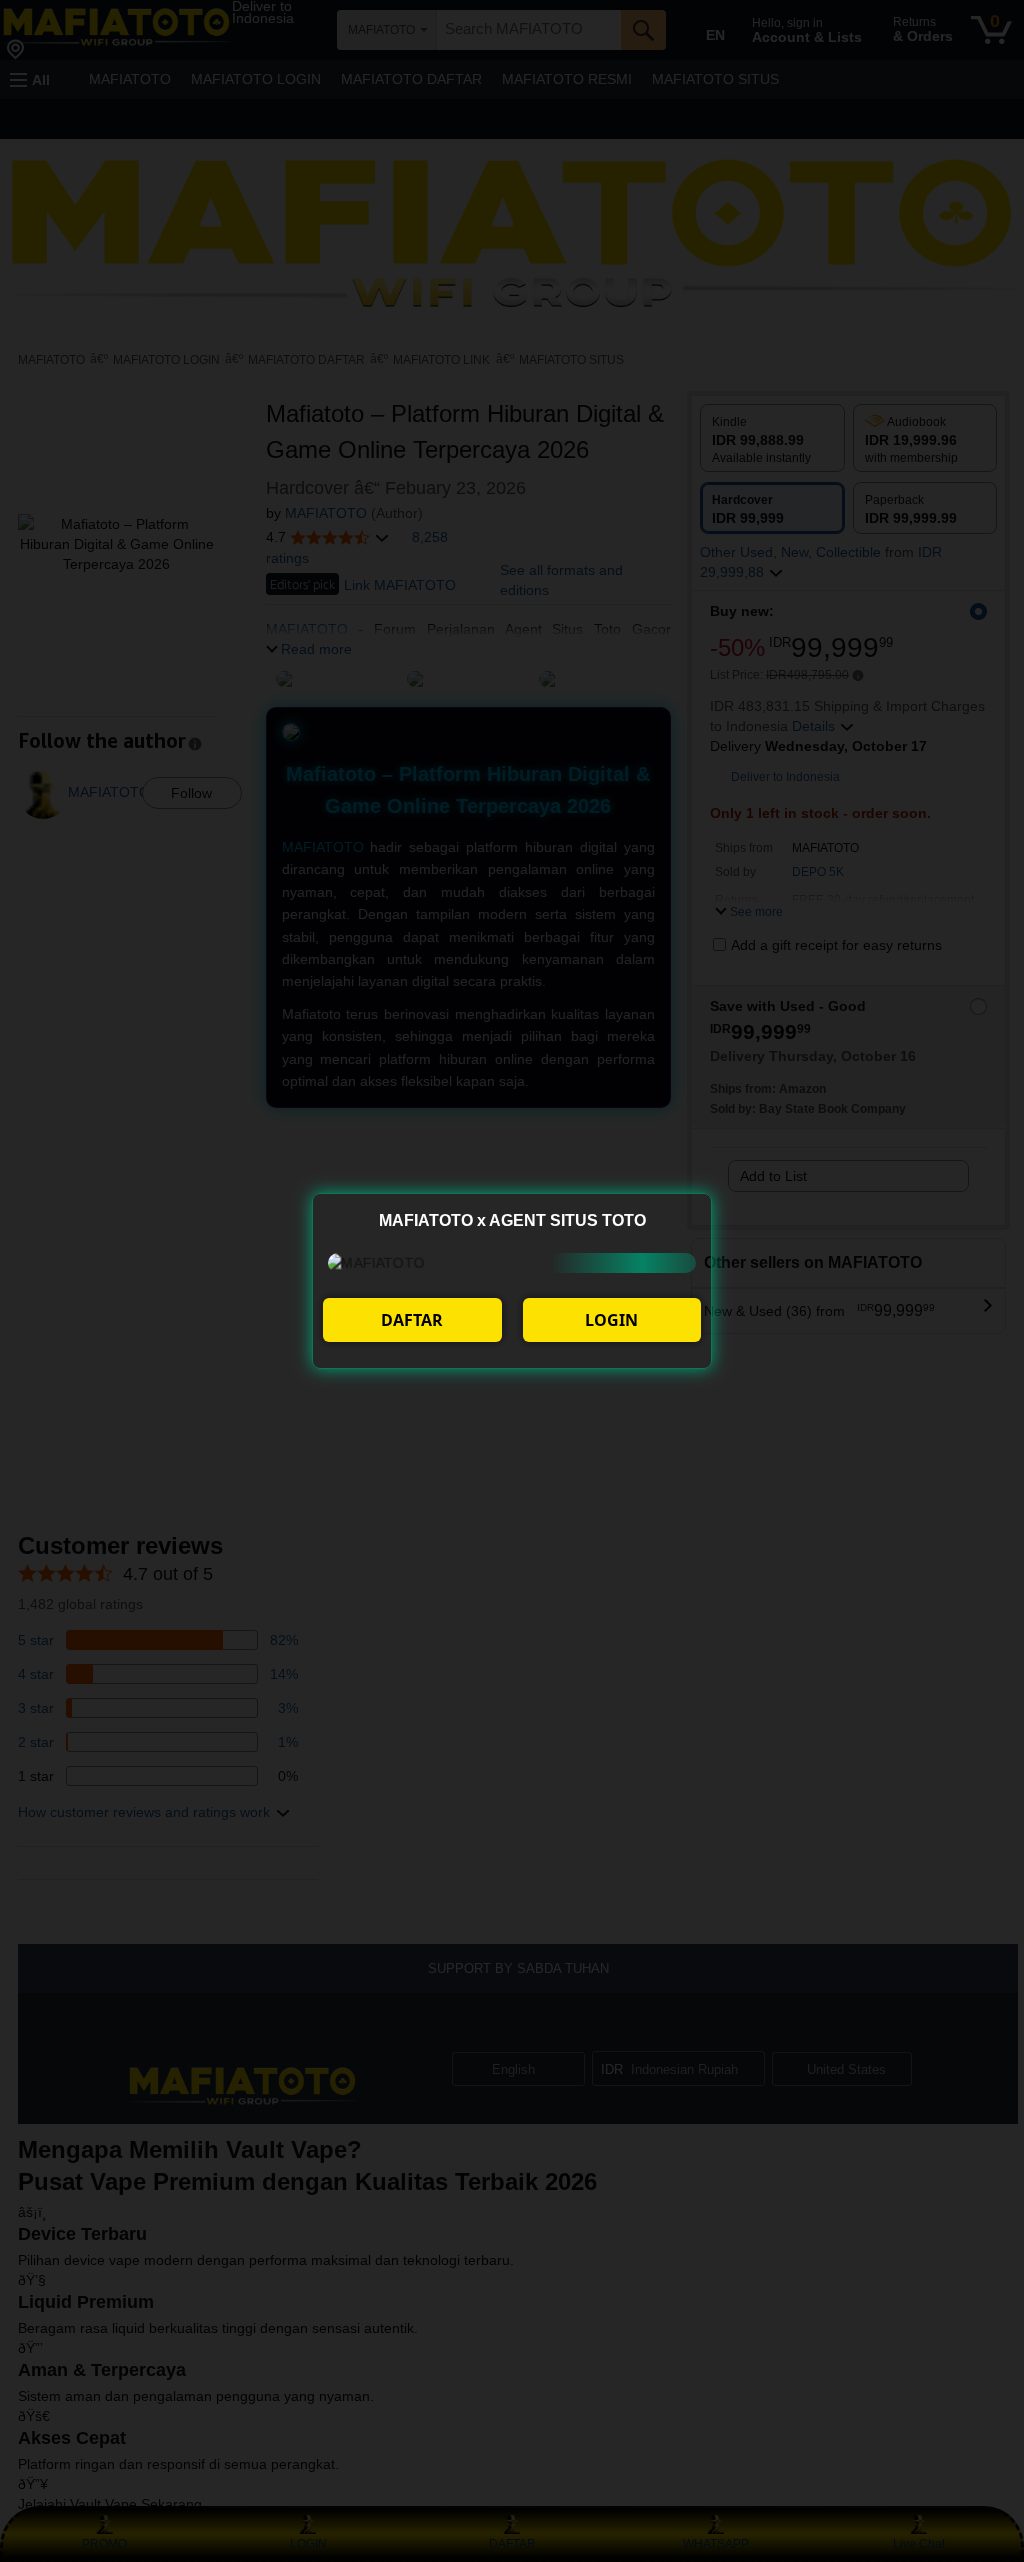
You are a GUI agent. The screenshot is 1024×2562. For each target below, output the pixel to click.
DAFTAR (412, 1320)
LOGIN (611, 1320)
